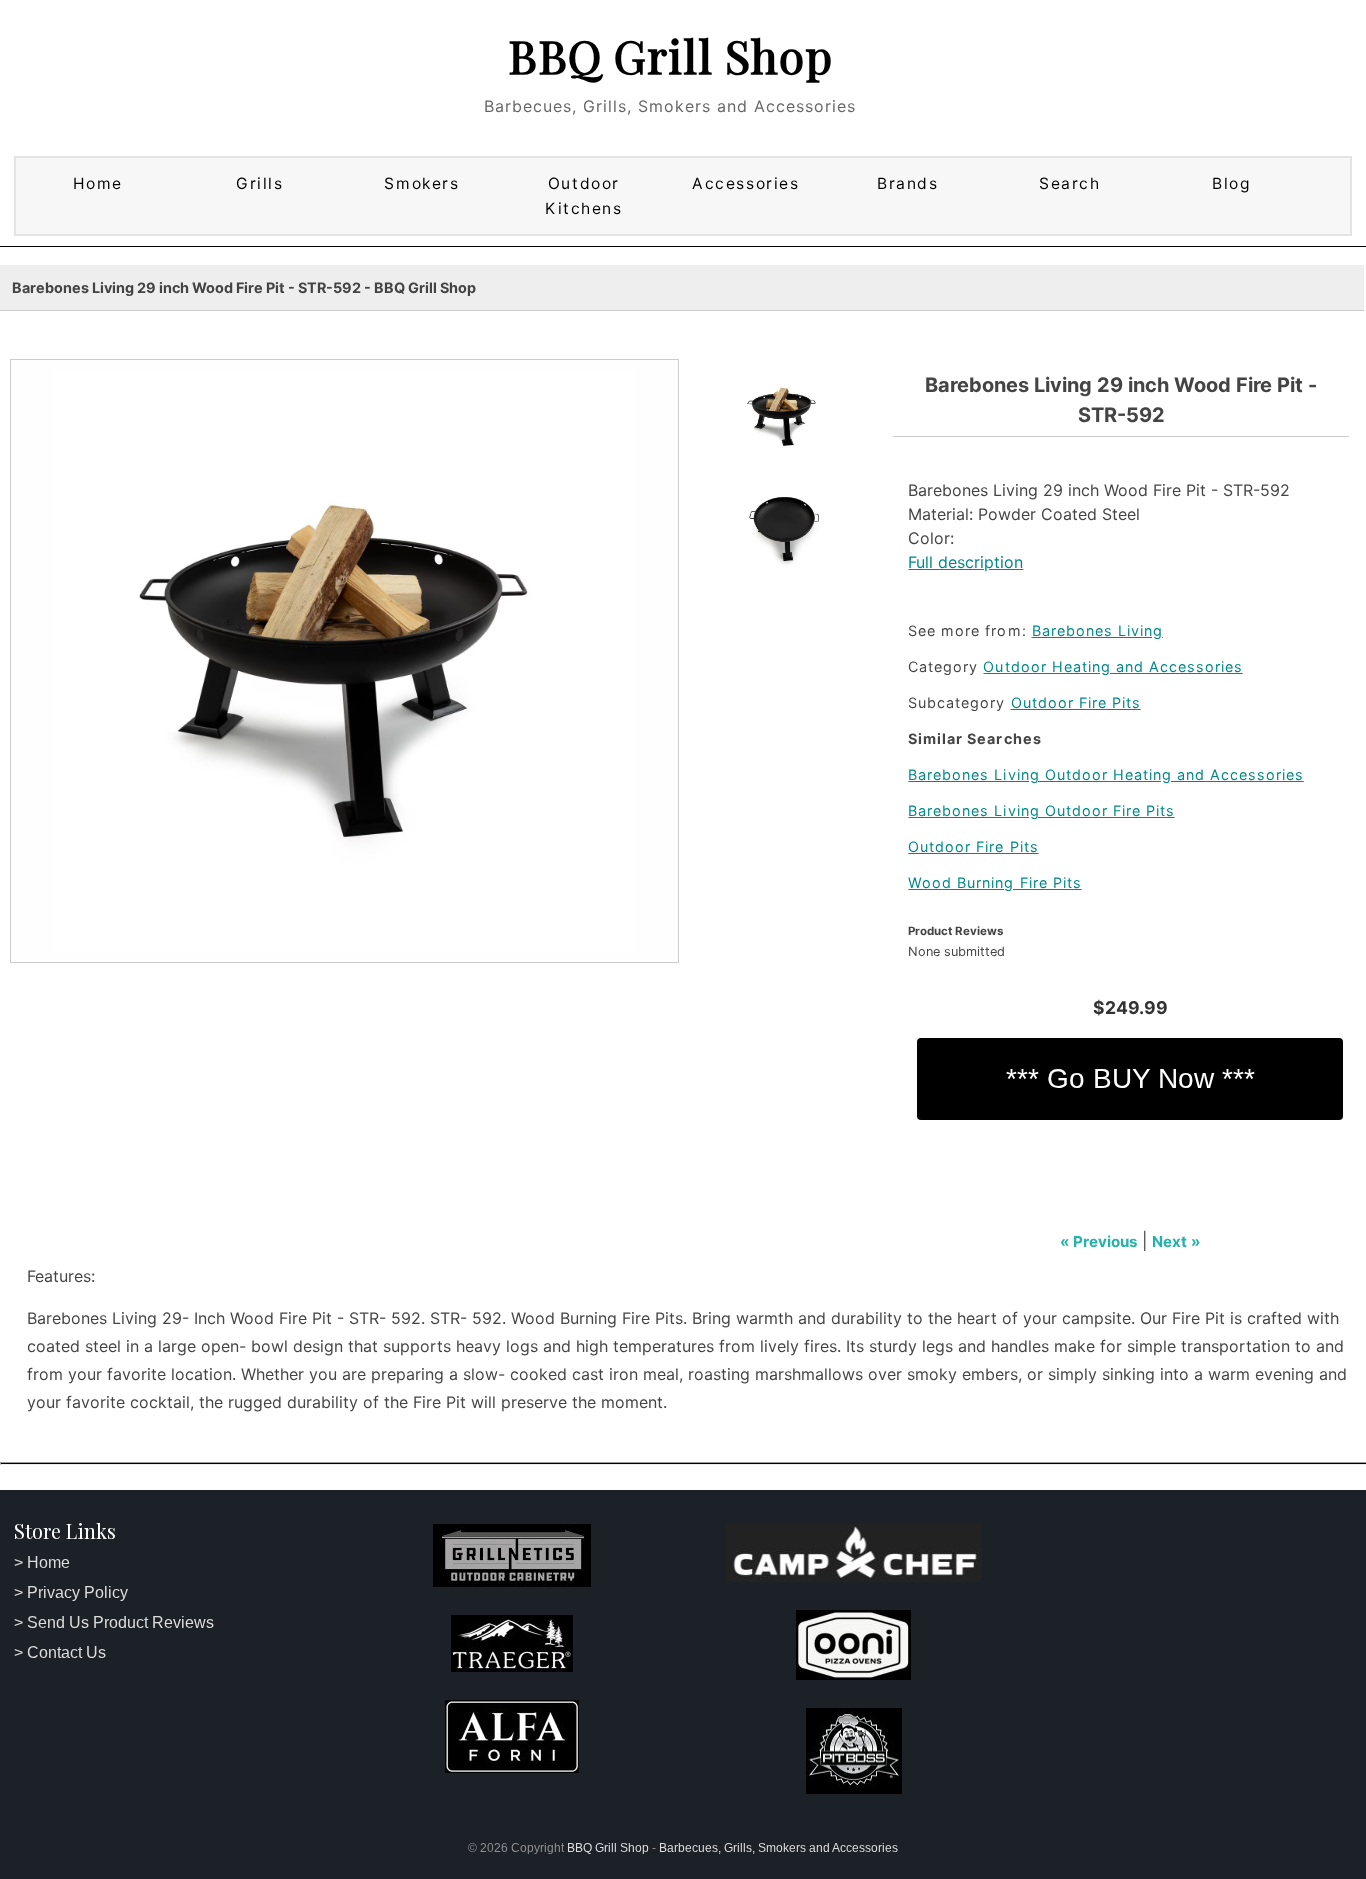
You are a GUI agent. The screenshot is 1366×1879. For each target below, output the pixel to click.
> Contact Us (60, 1652)
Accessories (745, 183)
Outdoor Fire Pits (1076, 702)
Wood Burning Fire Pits (994, 882)
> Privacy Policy (71, 1592)
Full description (965, 562)
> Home (42, 1562)
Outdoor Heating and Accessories (1112, 666)
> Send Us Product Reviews (114, 1622)
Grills (259, 183)
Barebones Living (1097, 630)
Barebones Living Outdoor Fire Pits (1041, 810)
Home (98, 183)
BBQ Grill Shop (670, 55)
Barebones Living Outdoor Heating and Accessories (1105, 774)
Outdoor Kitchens (583, 196)
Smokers (421, 183)
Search (1069, 183)
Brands (907, 183)
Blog (1231, 183)
